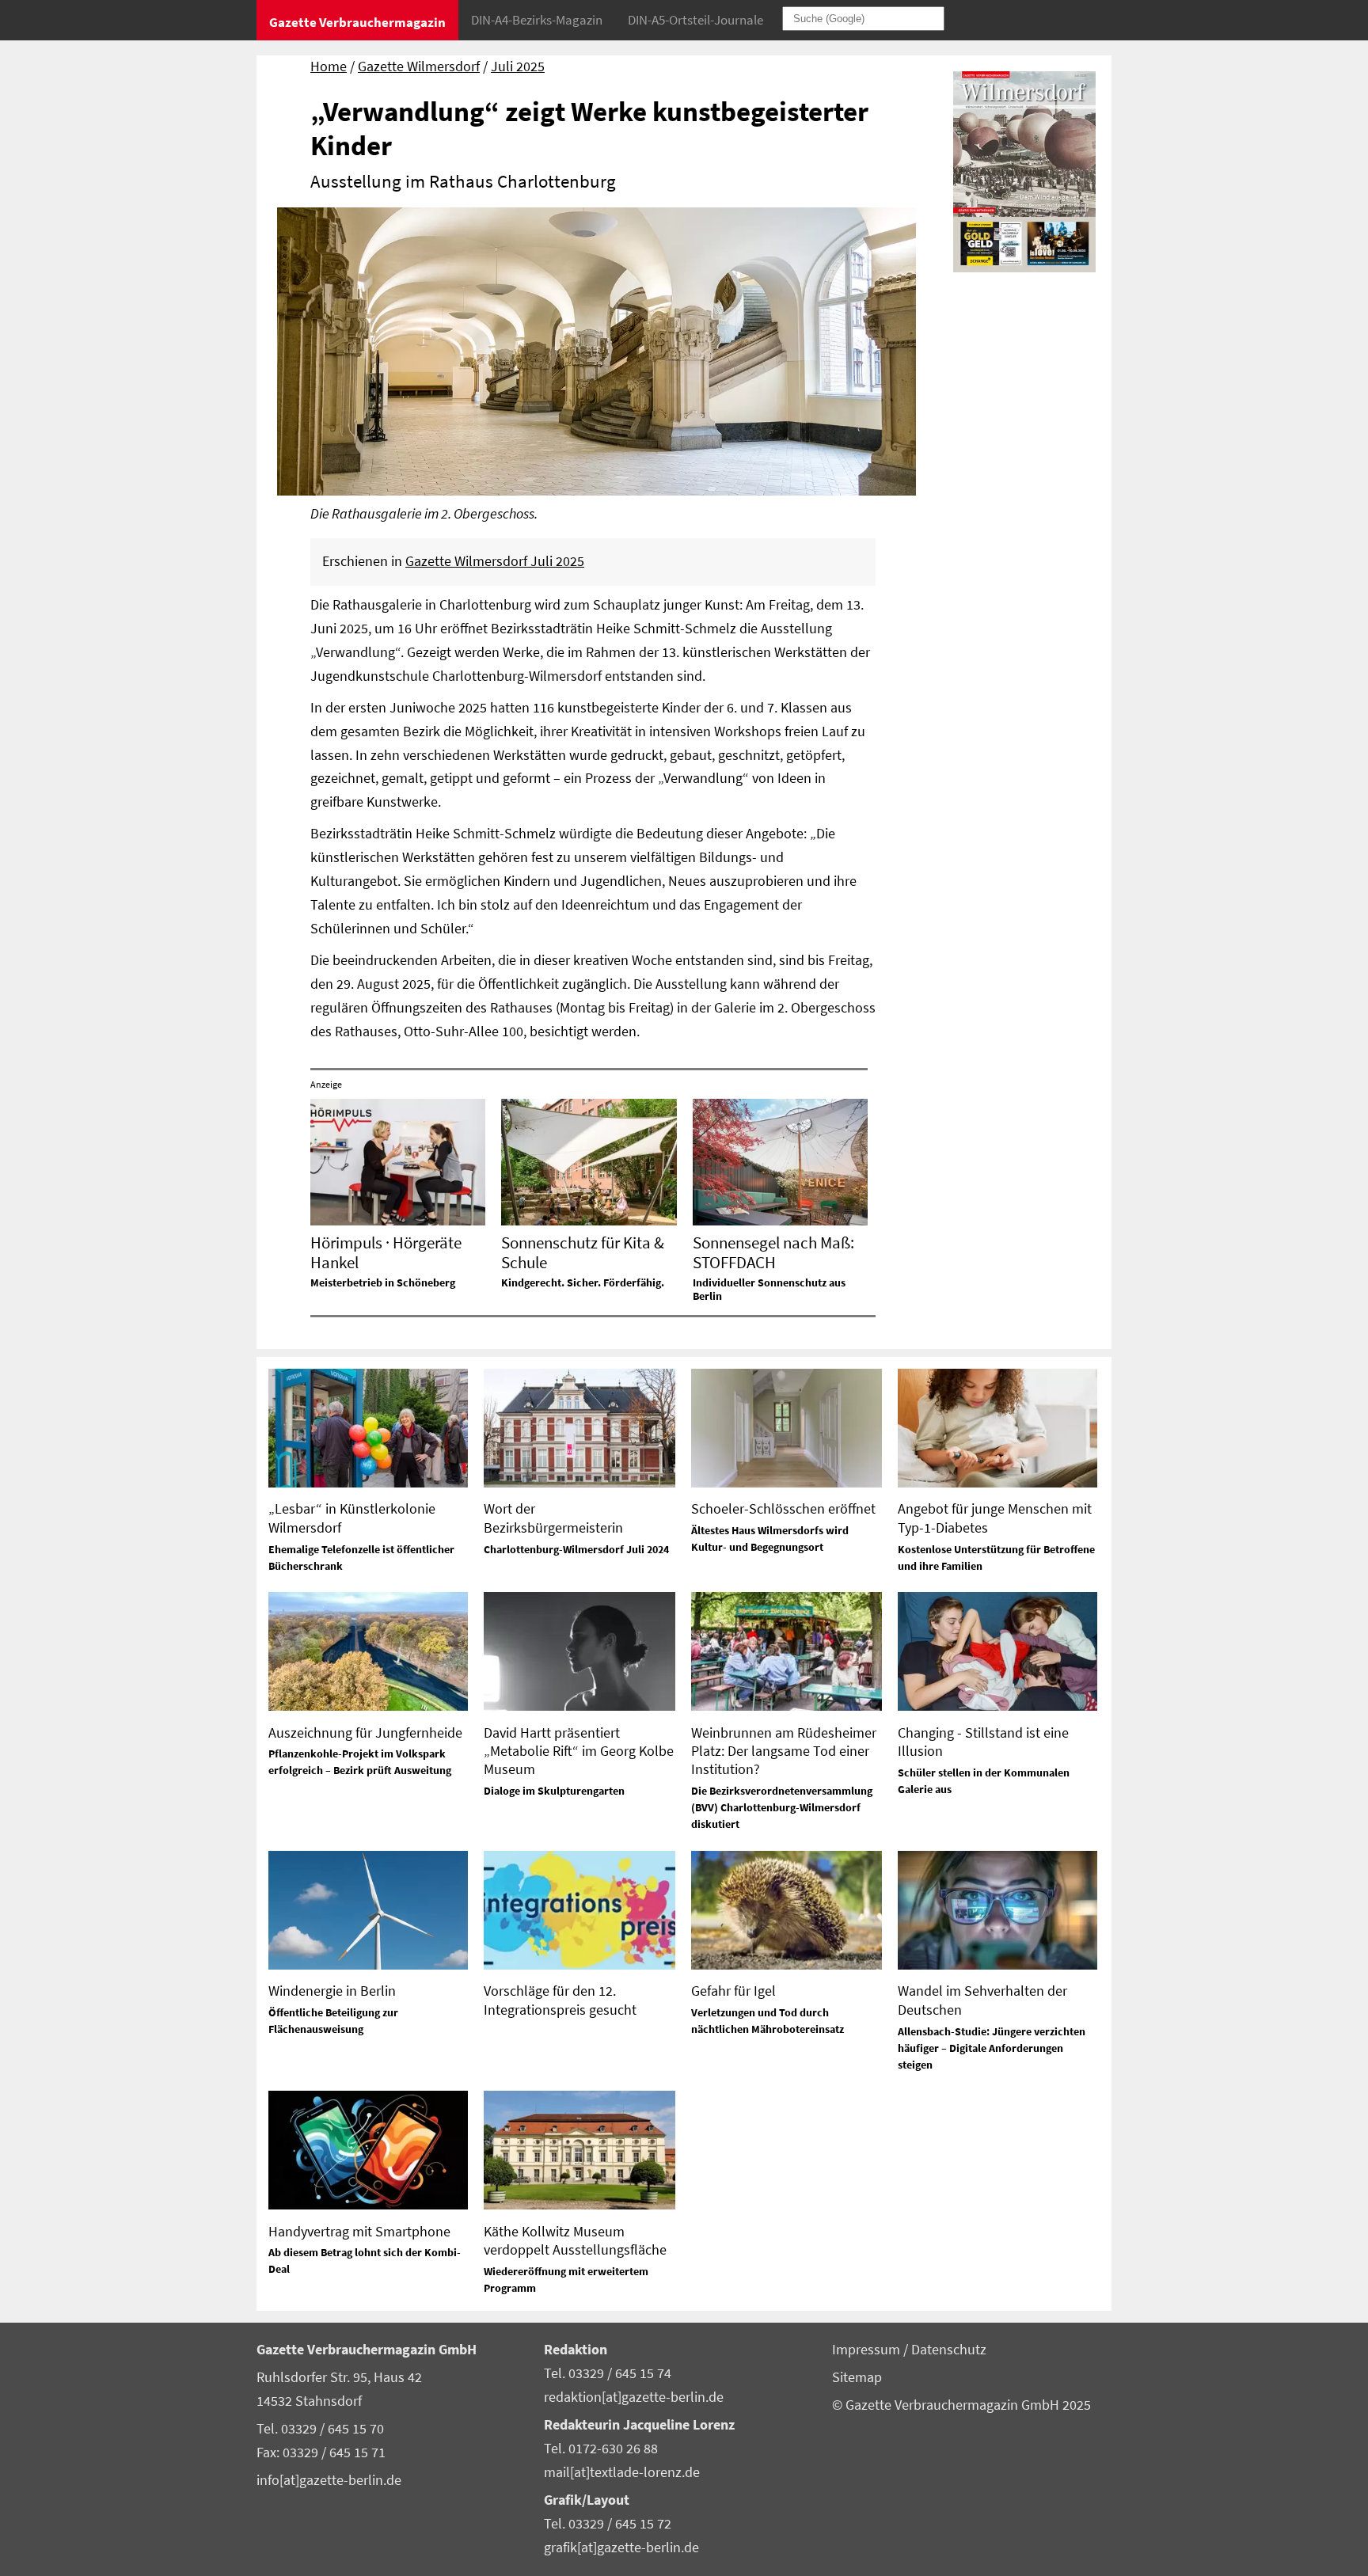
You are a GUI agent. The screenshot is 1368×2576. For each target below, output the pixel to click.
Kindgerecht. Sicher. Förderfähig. (583, 1282)
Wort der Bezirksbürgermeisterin (553, 1518)
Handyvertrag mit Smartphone (359, 2231)
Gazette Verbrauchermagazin (357, 22)
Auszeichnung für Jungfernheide (365, 1733)
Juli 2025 (518, 66)
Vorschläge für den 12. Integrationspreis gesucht (560, 2000)
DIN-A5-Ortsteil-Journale (695, 20)
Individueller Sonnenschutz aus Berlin (769, 1289)
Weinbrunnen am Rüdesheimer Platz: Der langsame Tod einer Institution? (784, 1751)
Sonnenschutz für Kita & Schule (583, 1252)
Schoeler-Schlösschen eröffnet (783, 1508)
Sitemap (857, 2377)
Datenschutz (949, 2350)
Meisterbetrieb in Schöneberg (383, 1282)
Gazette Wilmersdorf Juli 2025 (495, 561)
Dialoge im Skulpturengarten (554, 1791)
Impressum (868, 2350)
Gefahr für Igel (733, 1991)
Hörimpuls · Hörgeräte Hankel (386, 1252)
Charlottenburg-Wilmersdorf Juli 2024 (576, 1549)
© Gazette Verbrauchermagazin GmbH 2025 (961, 2405)
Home (329, 66)
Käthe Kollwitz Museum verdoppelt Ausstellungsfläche (575, 2240)
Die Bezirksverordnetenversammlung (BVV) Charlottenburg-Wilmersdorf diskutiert (782, 1807)
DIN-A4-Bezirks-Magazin (537, 20)
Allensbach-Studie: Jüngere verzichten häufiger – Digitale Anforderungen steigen (992, 2048)
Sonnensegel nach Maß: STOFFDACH (773, 1252)
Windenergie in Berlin (332, 1991)
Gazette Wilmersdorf (419, 66)
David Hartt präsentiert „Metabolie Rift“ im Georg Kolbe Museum (579, 1751)
